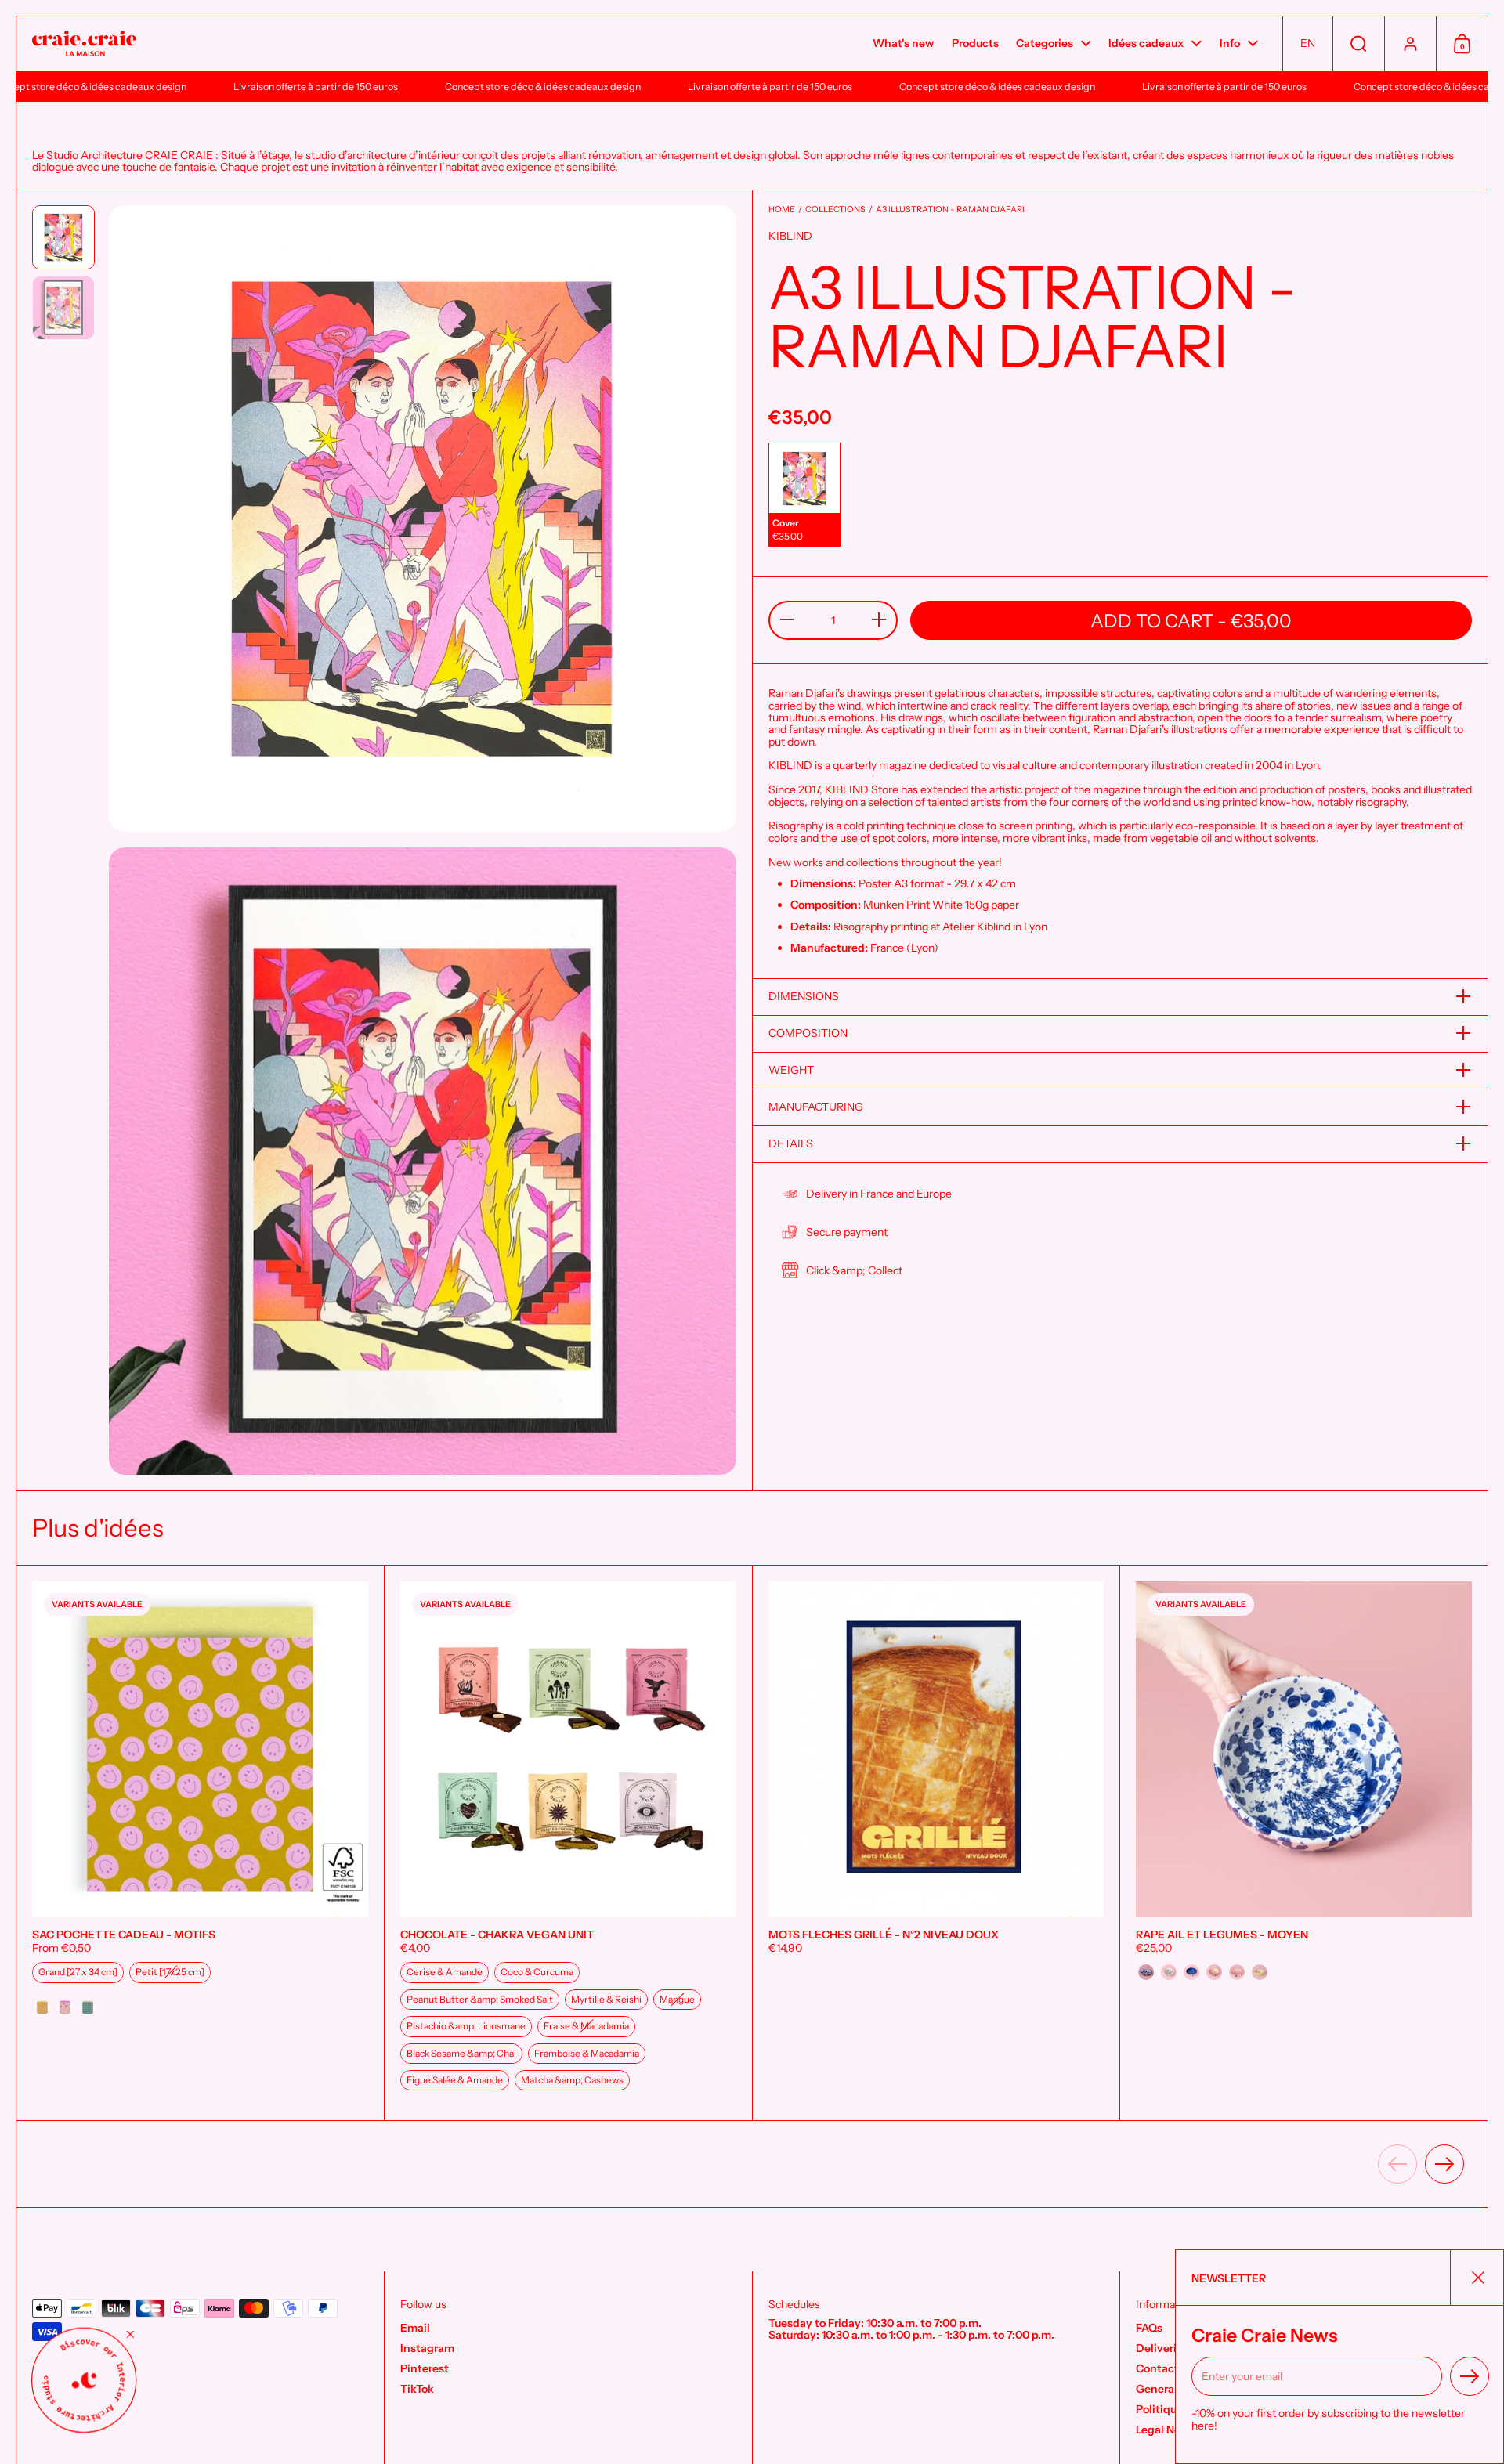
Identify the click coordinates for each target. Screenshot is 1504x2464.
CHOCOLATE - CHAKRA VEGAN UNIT (568, 1843)
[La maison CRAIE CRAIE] (84, 44)
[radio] (804, 495)
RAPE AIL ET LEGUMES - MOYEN (1304, 1843)
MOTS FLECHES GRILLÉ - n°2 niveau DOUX (936, 1843)
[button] (1307, 44)
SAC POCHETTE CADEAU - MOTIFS (200, 1843)
